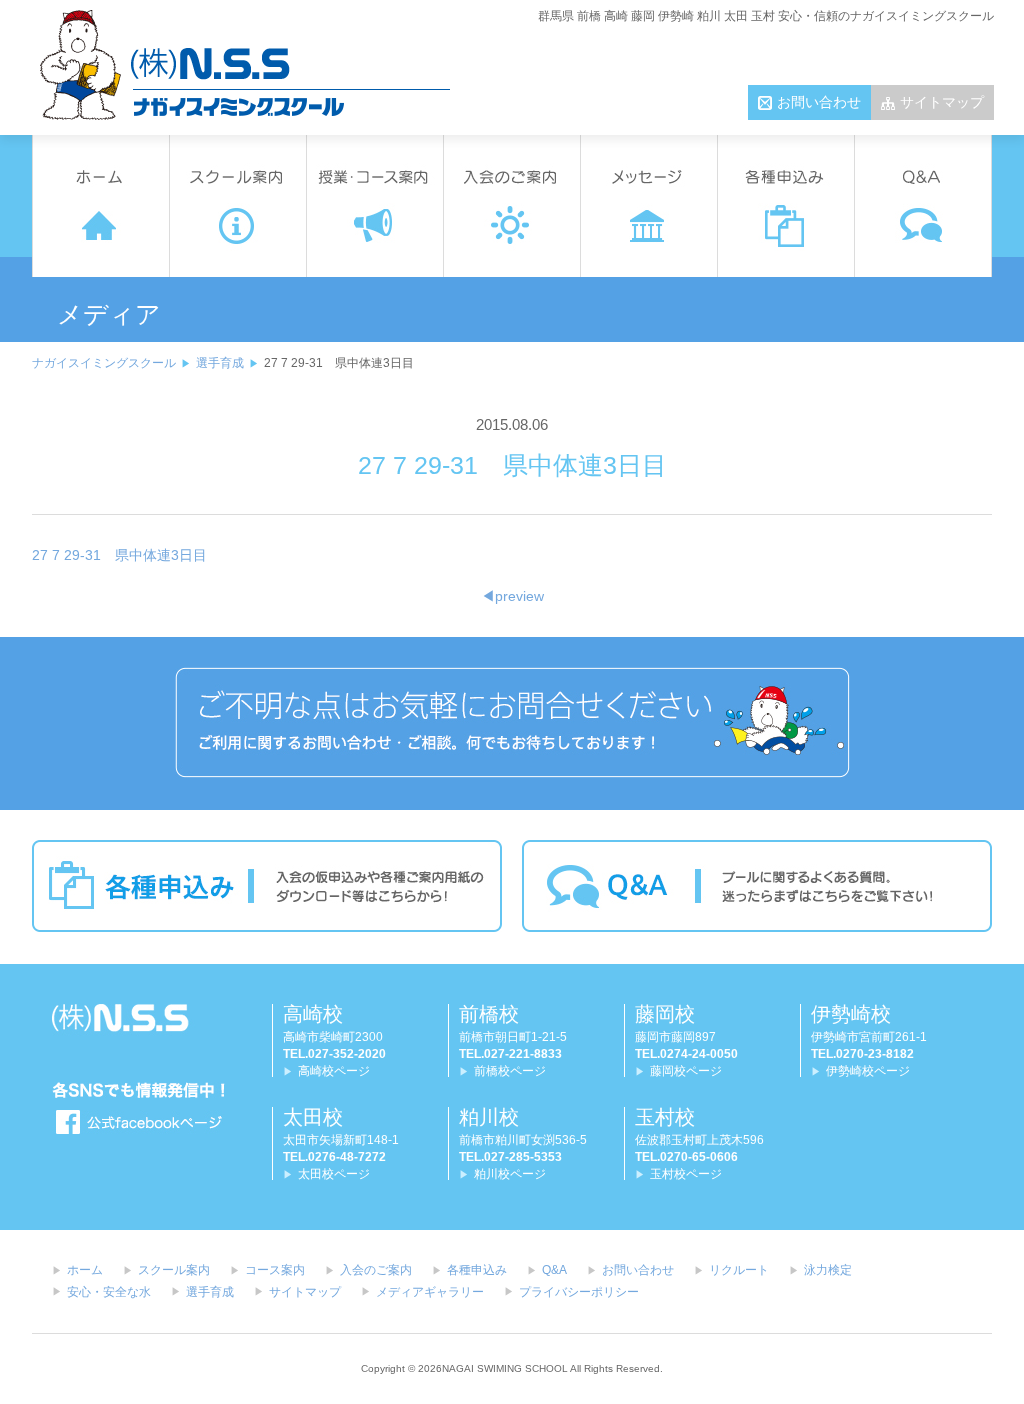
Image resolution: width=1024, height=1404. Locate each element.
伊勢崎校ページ (868, 1071)
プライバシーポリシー (579, 1292)
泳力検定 (828, 1270)
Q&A (554, 1270)
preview (512, 596)
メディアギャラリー (430, 1292)
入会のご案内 (376, 1270)
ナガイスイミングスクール (104, 363)
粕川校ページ (510, 1174)
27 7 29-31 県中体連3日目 (119, 555)
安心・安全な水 (109, 1292)
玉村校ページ (686, 1174)
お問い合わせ (819, 102)
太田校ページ (334, 1174)
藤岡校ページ (686, 1071)
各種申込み (477, 1270)
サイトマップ (942, 102)
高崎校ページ (334, 1071)
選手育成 (220, 363)
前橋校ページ (510, 1071)
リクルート (739, 1270)
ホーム (85, 1270)
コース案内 (275, 1270)
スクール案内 (174, 1270)
